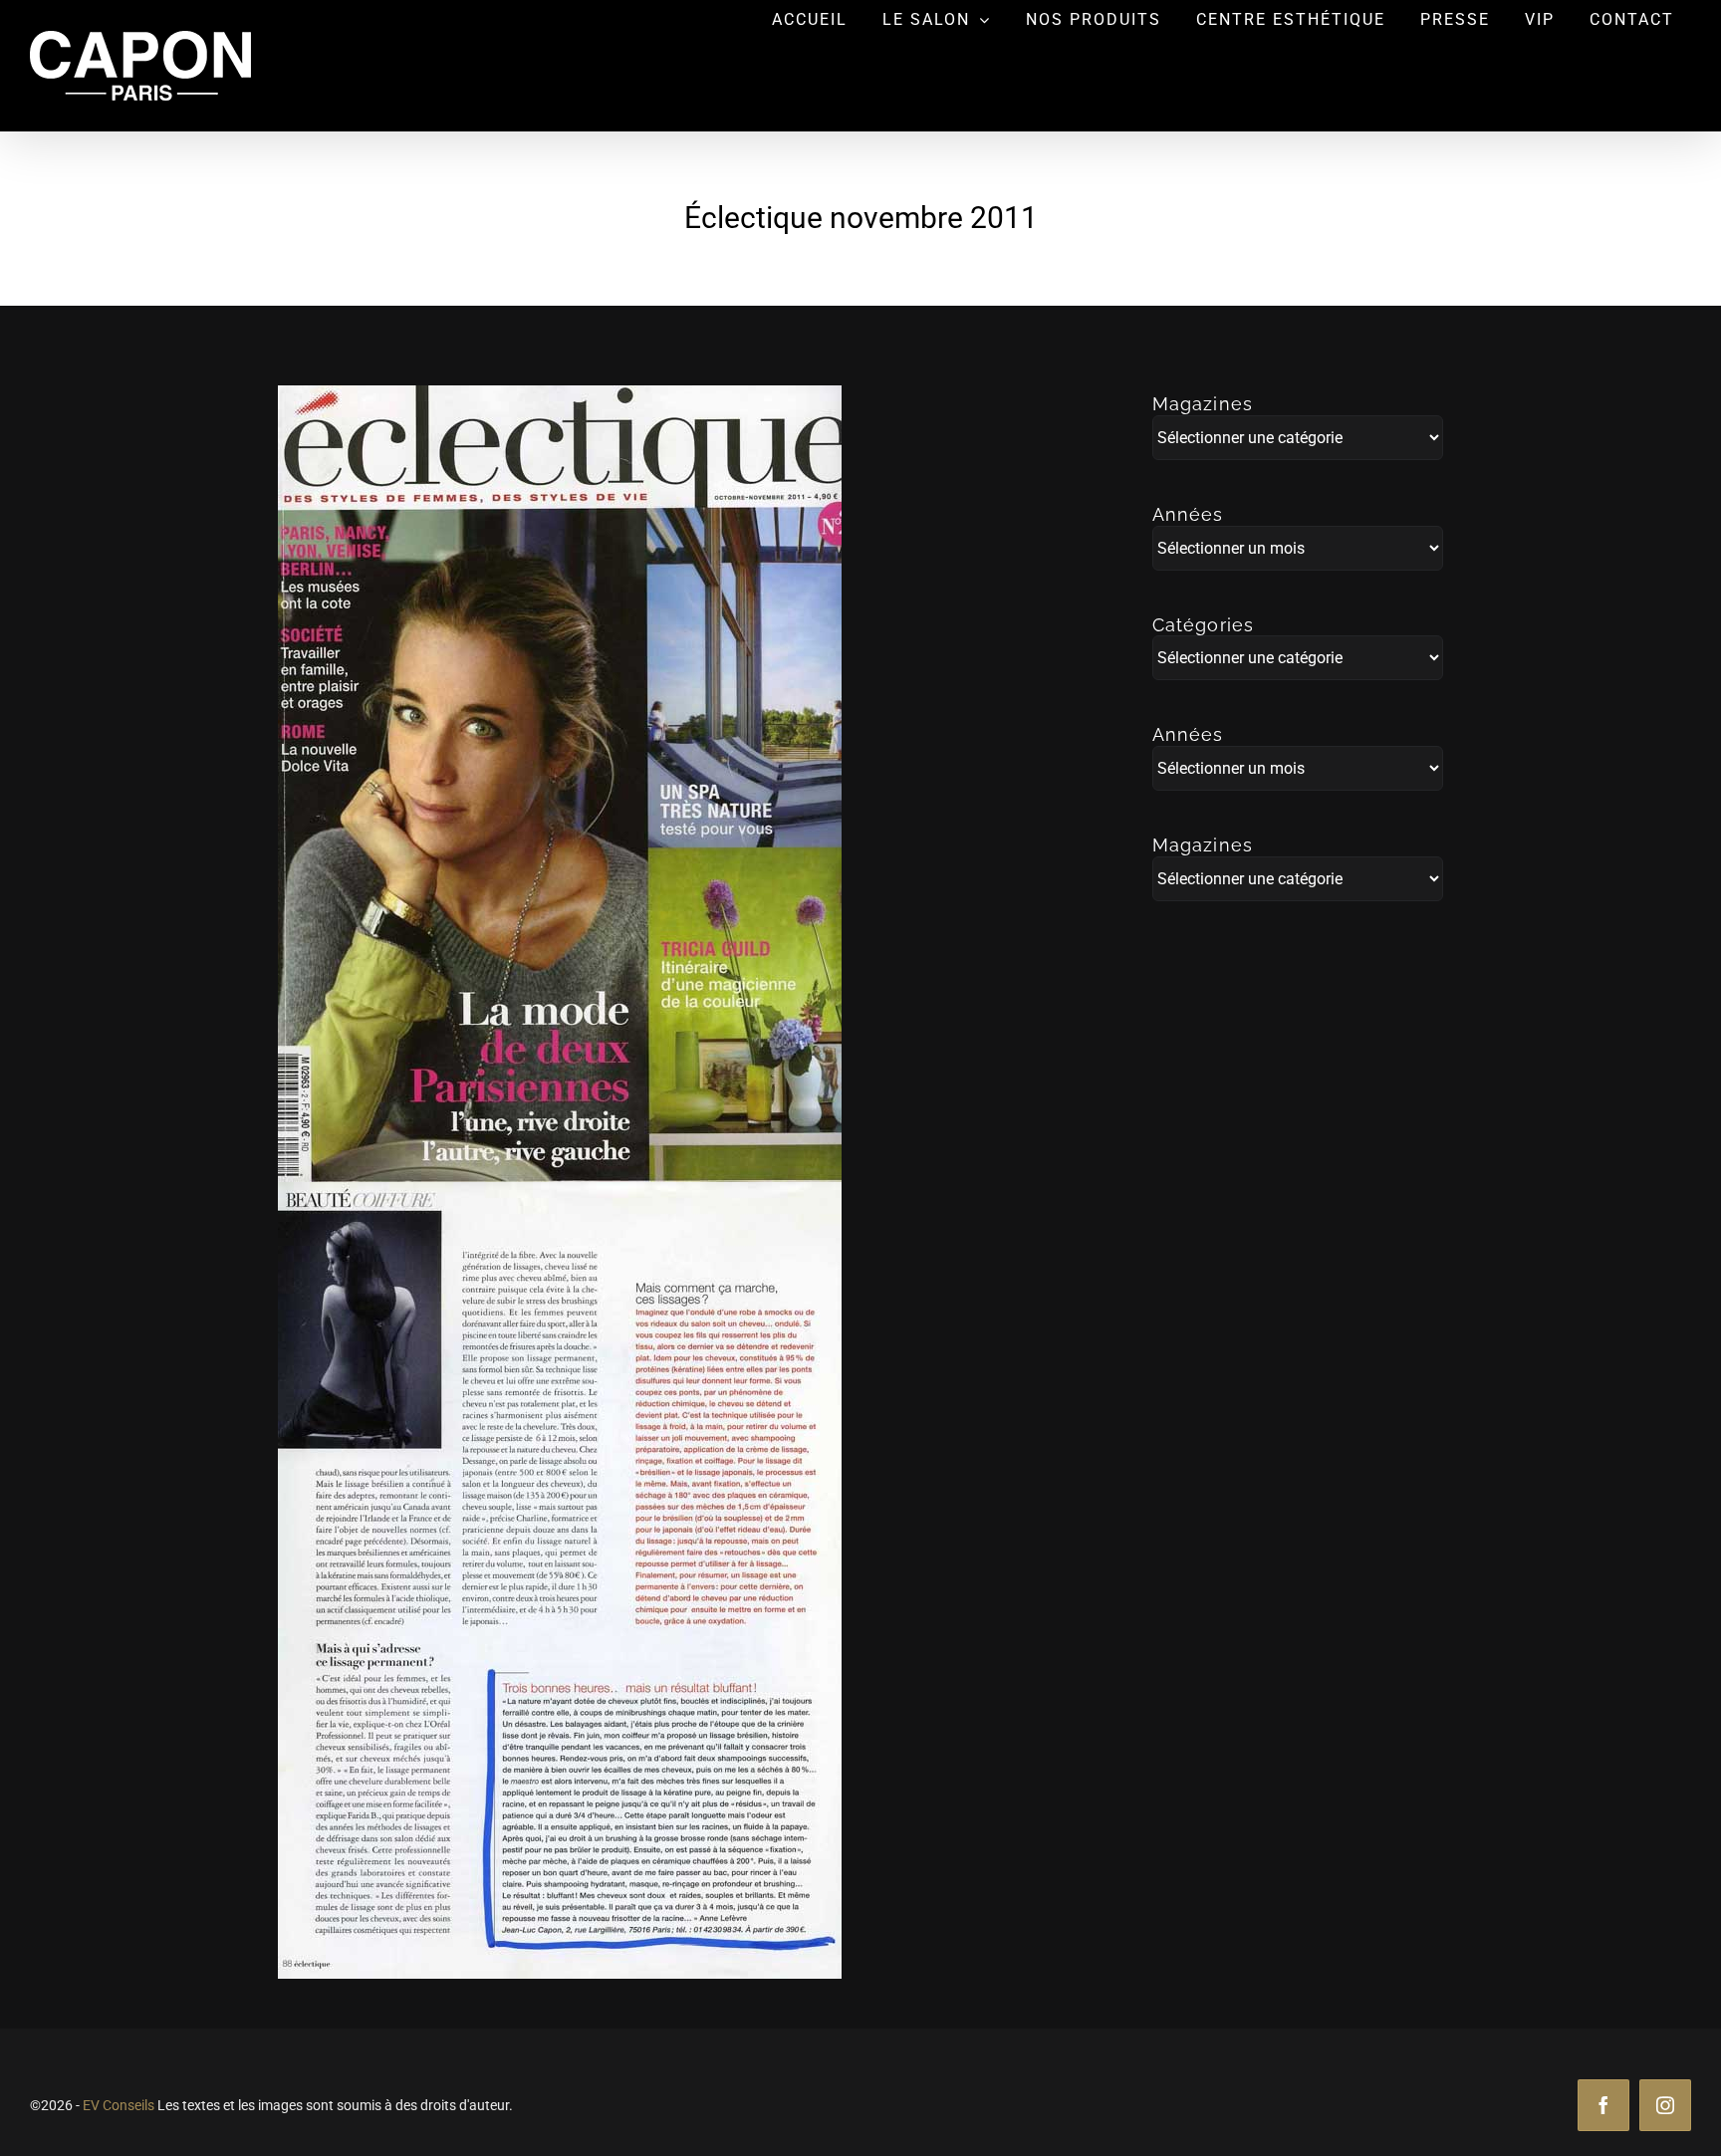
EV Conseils (119, 2105)
